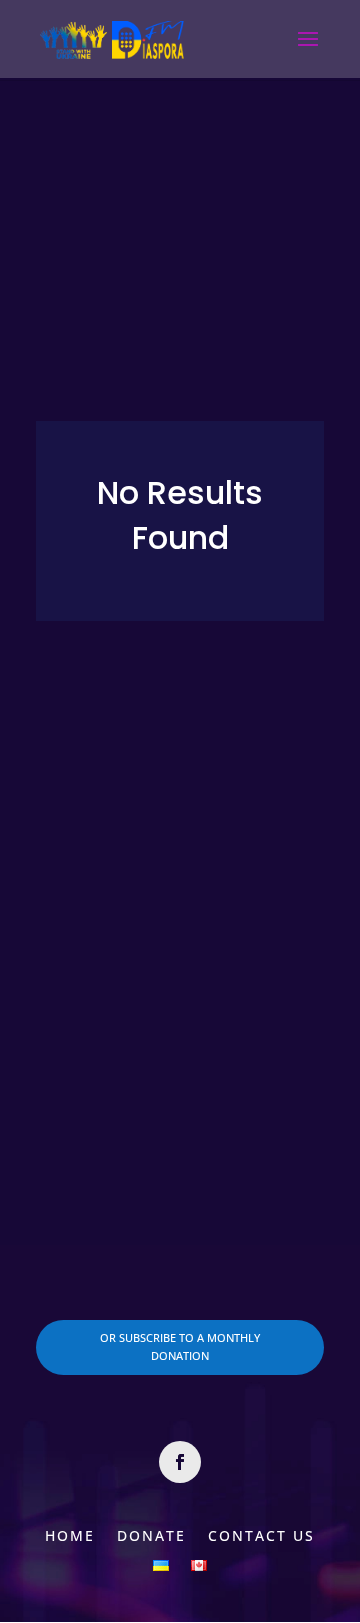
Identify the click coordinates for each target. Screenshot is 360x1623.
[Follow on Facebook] (180, 1462)
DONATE (151, 1534)
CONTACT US (261, 1534)
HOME (70, 1534)
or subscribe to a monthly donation (180, 1347)
